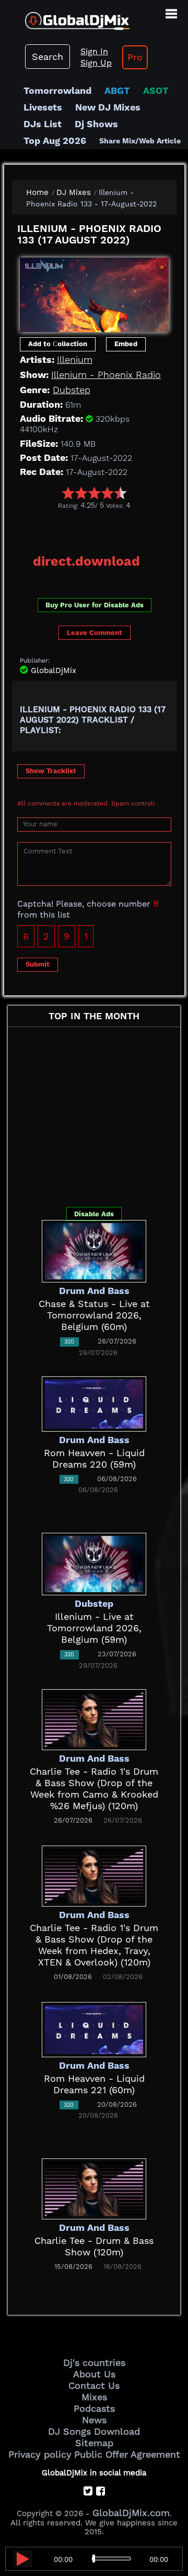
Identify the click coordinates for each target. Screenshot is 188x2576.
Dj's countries (94, 2363)
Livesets (43, 107)
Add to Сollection (58, 344)
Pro (135, 57)
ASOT (156, 90)
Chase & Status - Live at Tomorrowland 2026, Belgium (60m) (94, 1315)
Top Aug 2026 (55, 141)
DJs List (43, 124)
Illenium (75, 359)
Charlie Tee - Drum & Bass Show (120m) (94, 2246)
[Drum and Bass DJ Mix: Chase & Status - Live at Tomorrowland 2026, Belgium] (94, 1250)
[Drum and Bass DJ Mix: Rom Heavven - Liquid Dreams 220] (94, 1403)
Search (48, 57)
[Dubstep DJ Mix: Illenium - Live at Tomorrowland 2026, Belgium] (94, 1563)
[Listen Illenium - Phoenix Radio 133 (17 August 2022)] (23, 2559)
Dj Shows (96, 124)
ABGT (117, 90)
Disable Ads (94, 1214)
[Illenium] (94, 292)
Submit (38, 964)
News (94, 2420)
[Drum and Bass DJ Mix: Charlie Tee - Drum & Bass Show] (94, 2188)
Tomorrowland (57, 90)
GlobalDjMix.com (131, 2513)
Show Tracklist (51, 771)
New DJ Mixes (108, 107)
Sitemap (94, 2443)
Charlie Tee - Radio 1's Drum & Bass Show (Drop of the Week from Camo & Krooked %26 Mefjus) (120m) (94, 1788)
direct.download (86, 561)
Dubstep (72, 390)
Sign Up (96, 63)
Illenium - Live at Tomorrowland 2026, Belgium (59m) (94, 1628)
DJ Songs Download (94, 2431)
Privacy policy (40, 2454)
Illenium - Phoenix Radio (106, 375)
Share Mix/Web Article (140, 141)
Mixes (94, 2397)
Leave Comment (95, 633)
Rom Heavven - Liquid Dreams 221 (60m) (94, 2084)
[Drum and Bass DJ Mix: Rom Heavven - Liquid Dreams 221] (94, 2029)
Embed (126, 344)
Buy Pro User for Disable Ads (95, 605)
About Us (94, 2374)
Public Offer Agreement (127, 2454)
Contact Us (94, 2385)
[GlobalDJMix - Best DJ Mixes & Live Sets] (65, 17)
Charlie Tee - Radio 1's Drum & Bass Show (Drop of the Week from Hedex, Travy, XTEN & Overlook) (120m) (94, 1945)
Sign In (94, 51)
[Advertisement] (100, 528)
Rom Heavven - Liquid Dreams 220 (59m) (94, 1458)
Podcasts (94, 2408)
